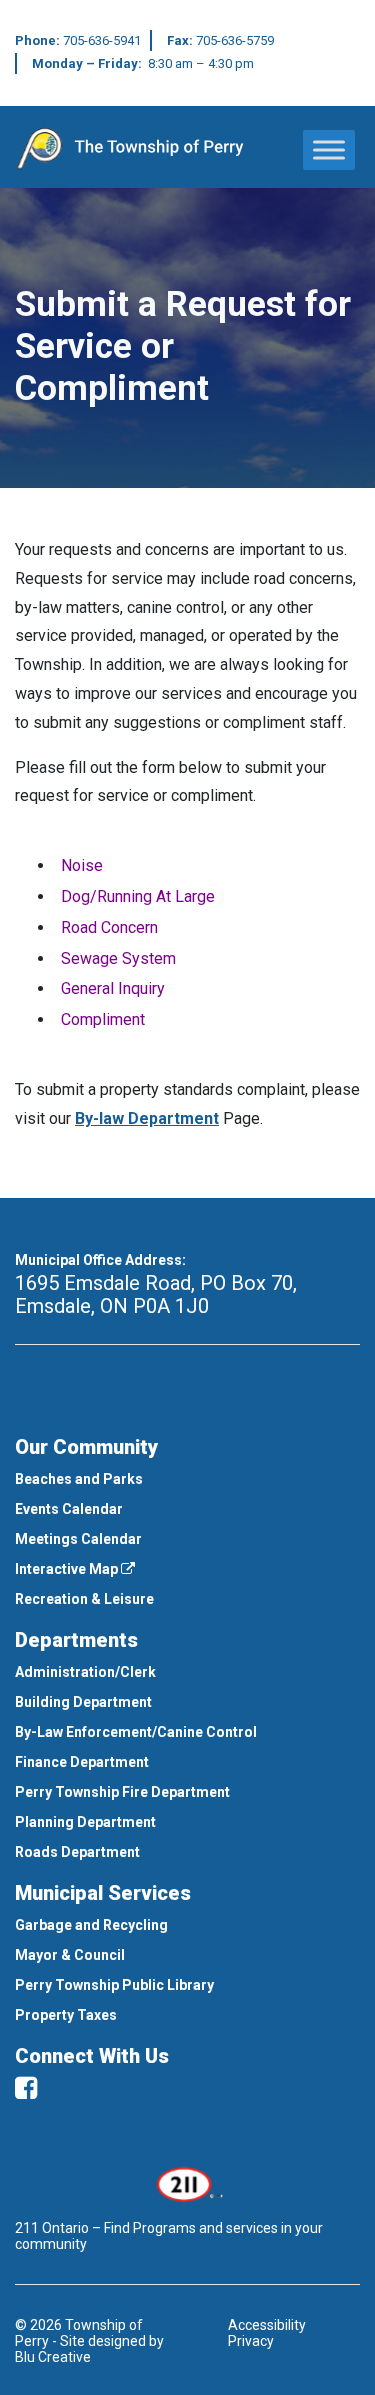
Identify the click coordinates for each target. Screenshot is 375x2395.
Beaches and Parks (79, 1479)
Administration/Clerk (85, 1672)
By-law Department (147, 1118)
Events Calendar (69, 1509)
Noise (82, 865)
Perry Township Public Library (114, 1985)
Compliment (103, 1019)
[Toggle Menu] (329, 149)
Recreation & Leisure (84, 1599)
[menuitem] (187, 1479)
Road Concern (109, 927)
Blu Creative (53, 2357)
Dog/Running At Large (138, 896)
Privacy (251, 2341)
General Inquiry (113, 988)
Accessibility (267, 2325)
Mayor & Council (70, 1955)
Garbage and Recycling (91, 1925)
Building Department (83, 1702)
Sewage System (118, 958)
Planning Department (85, 1822)
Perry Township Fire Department (122, 1792)
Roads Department (77, 1852)
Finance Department (82, 1762)
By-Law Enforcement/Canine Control (136, 1732)
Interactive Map (68, 1569)
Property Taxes (66, 2015)
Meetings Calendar (78, 1539)
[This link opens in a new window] (187, 2182)
